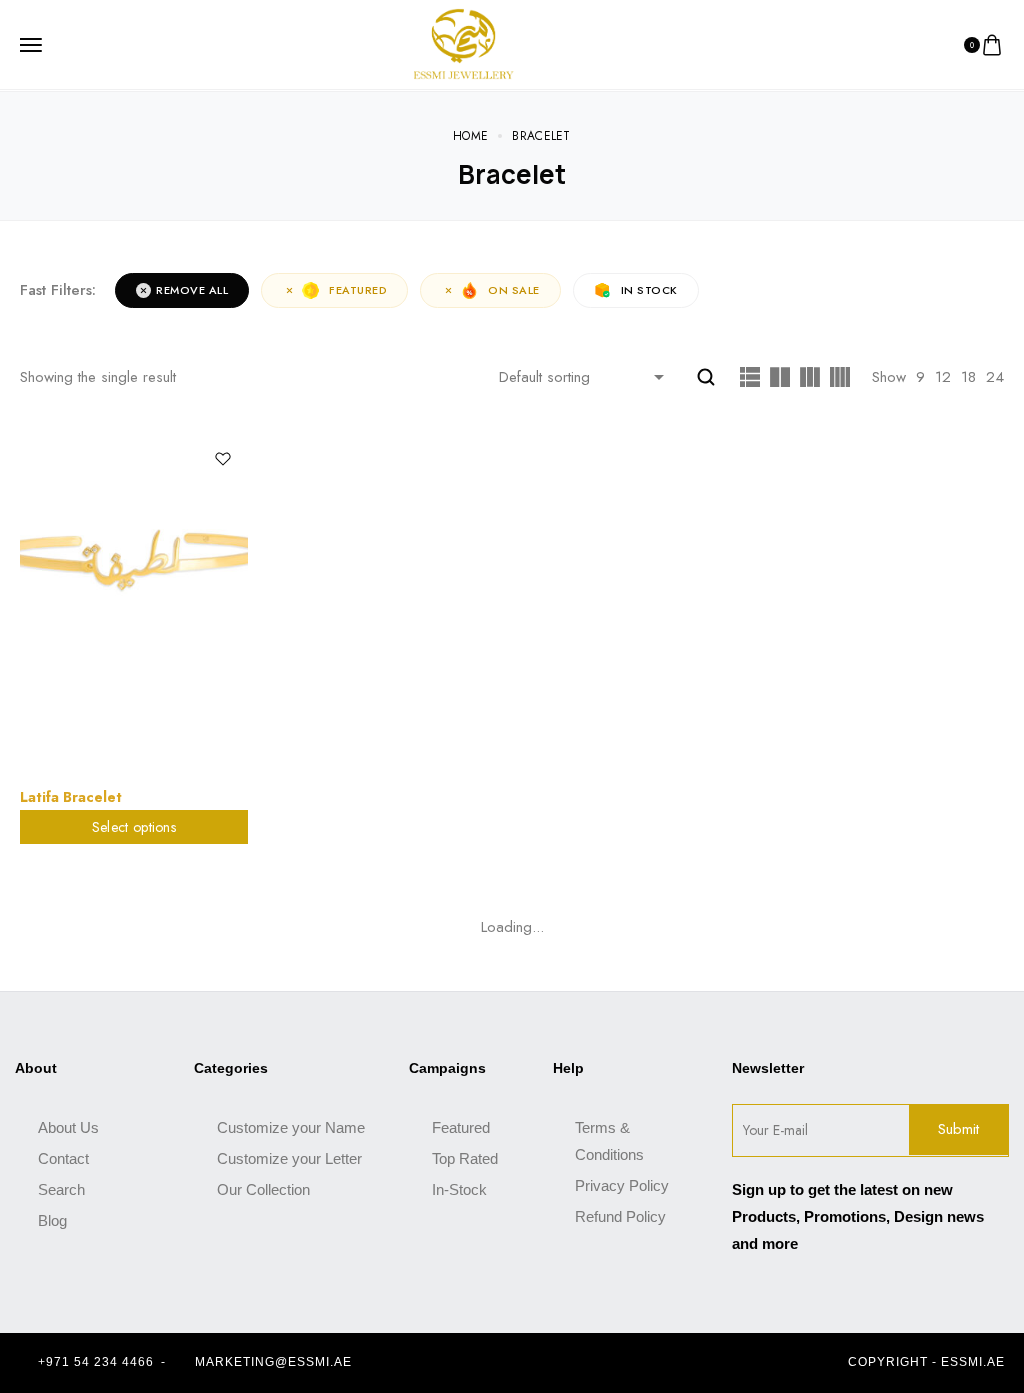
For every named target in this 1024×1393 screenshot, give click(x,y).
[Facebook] (492, 1363)
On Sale (514, 290)
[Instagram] (527, 1363)
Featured (358, 290)
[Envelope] (562, 1363)
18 (968, 377)
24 (995, 377)
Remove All (192, 290)
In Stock (649, 290)
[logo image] (464, 43)
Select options (134, 827)
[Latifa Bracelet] (134, 605)
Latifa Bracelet (71, 797)
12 (943, 377)
